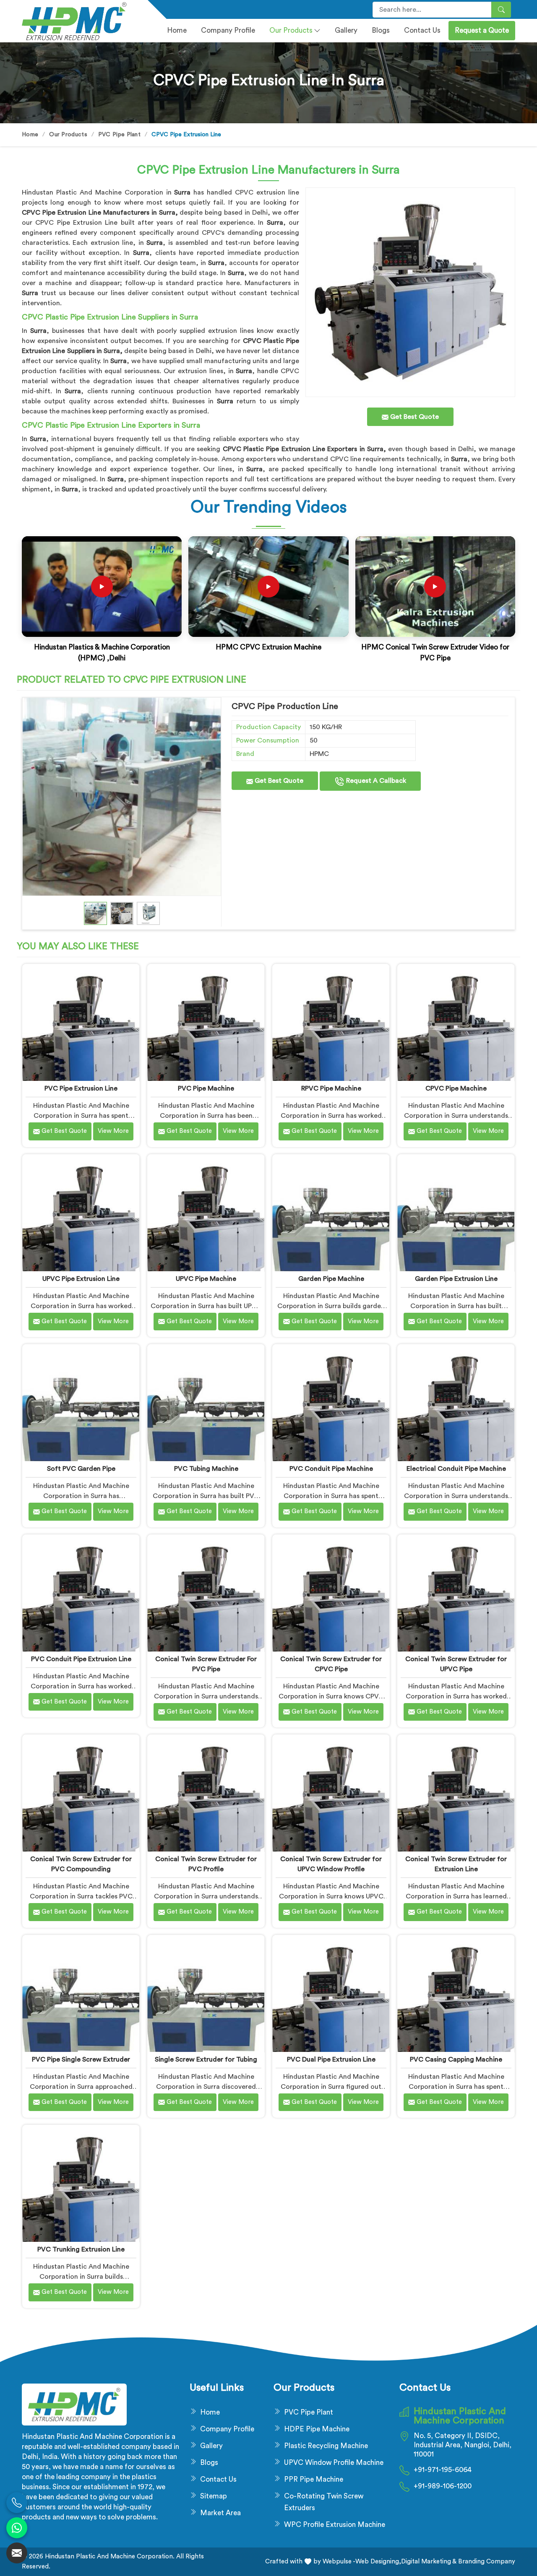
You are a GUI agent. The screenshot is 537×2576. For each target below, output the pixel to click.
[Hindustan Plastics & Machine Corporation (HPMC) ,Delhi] (102, 587)
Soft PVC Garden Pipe (81, 1469)
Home (177, 30)
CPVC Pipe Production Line (285, 706)
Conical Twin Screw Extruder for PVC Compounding (81, 1864)
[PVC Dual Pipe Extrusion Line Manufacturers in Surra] (331, 1993)
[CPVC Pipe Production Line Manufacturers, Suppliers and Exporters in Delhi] (122, 797)
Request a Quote (482, 30)
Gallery (346, 30)
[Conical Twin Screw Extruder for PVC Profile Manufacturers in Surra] (206, 1793)
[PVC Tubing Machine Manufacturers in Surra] (206, 1403)
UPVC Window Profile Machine (334, 2463)
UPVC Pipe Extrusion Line (81, 1279)
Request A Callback (375, 781)
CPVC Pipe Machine (456, 1088)
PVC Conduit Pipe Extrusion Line (81, 1659)
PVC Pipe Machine (206, 1088)
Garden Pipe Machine (331, 1279)
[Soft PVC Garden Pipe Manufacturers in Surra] (81, 1403)
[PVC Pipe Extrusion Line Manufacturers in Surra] (81, 1022)
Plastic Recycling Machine (326, 2446)
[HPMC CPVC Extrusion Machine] (268, 587)
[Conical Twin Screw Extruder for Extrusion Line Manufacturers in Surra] (456, 1793)
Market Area (220, 2513)
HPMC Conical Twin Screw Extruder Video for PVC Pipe (435, 653)
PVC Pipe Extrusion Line (81, 1088)
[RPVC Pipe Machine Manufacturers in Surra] (331, 1022)
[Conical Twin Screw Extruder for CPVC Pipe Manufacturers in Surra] (331, 1593)
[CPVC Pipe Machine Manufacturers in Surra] (456, 1022)
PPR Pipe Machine (314, 2479)
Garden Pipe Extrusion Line (456, 1279)
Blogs (381, 30)
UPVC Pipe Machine (206, 1279)
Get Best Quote (278, 781)
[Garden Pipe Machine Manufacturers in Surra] (331, 1213)
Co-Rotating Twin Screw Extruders (324, 2502)
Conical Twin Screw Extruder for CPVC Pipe (331, 1664)
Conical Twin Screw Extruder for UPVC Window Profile (331, 1864)
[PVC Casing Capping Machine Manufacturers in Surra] (456, 1993)
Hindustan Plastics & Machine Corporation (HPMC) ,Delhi (102, 653)
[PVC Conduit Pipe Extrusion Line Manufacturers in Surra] (81, 1593)
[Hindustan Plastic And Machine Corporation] (80, 21)
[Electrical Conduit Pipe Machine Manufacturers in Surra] (456, 1403)
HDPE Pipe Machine (317, 2429)
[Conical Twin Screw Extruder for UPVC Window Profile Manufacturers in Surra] (331, 1793)
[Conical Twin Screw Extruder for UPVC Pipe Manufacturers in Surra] (456, 1593)
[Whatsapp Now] (17, 2528)
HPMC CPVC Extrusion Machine (268, 647)
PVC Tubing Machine (206, 1469)
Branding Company (486, 2562)
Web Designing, (378, 2562)
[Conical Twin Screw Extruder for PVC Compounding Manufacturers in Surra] (81, 1793)
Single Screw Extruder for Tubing (206, 2059)
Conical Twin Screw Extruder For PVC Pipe (206, 1664)
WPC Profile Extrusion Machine (335, 2525)
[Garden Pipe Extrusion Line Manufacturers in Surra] (456, 1213)
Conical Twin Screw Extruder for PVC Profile (206, 1864)
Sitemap (214, 2496)
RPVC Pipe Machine (331, 1088)
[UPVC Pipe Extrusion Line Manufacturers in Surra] (81, 1213)
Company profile (228, 30)
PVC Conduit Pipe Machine (331, 1469)
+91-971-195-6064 (443, 2470)
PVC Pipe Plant (119, 135)
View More (113, 1131)
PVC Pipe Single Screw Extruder (81, 2059)
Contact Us (422, 30)
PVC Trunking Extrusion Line (81, 2249)
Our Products (291, 30)
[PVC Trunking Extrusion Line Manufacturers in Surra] (81, 2183)
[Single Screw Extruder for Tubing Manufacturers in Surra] (206, 1993)
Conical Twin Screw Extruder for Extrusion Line (456, 1864)
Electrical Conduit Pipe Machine (456, 1469)
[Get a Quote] (17, 2553)
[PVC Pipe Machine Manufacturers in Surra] (206, 1022)
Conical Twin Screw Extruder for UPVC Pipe (456, 1664)
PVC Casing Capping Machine (456, 2059)
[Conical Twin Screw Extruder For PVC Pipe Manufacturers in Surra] (206, 1593)
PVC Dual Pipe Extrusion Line (331, 2059)
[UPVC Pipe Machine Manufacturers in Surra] (206, 1213)
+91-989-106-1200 (443, 2486)
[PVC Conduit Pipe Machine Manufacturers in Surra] (331, 1403)
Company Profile (227, 2429)
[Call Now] (17, 2503)
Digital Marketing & (429, 2562)
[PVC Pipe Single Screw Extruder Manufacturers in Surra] (81, 1993)
